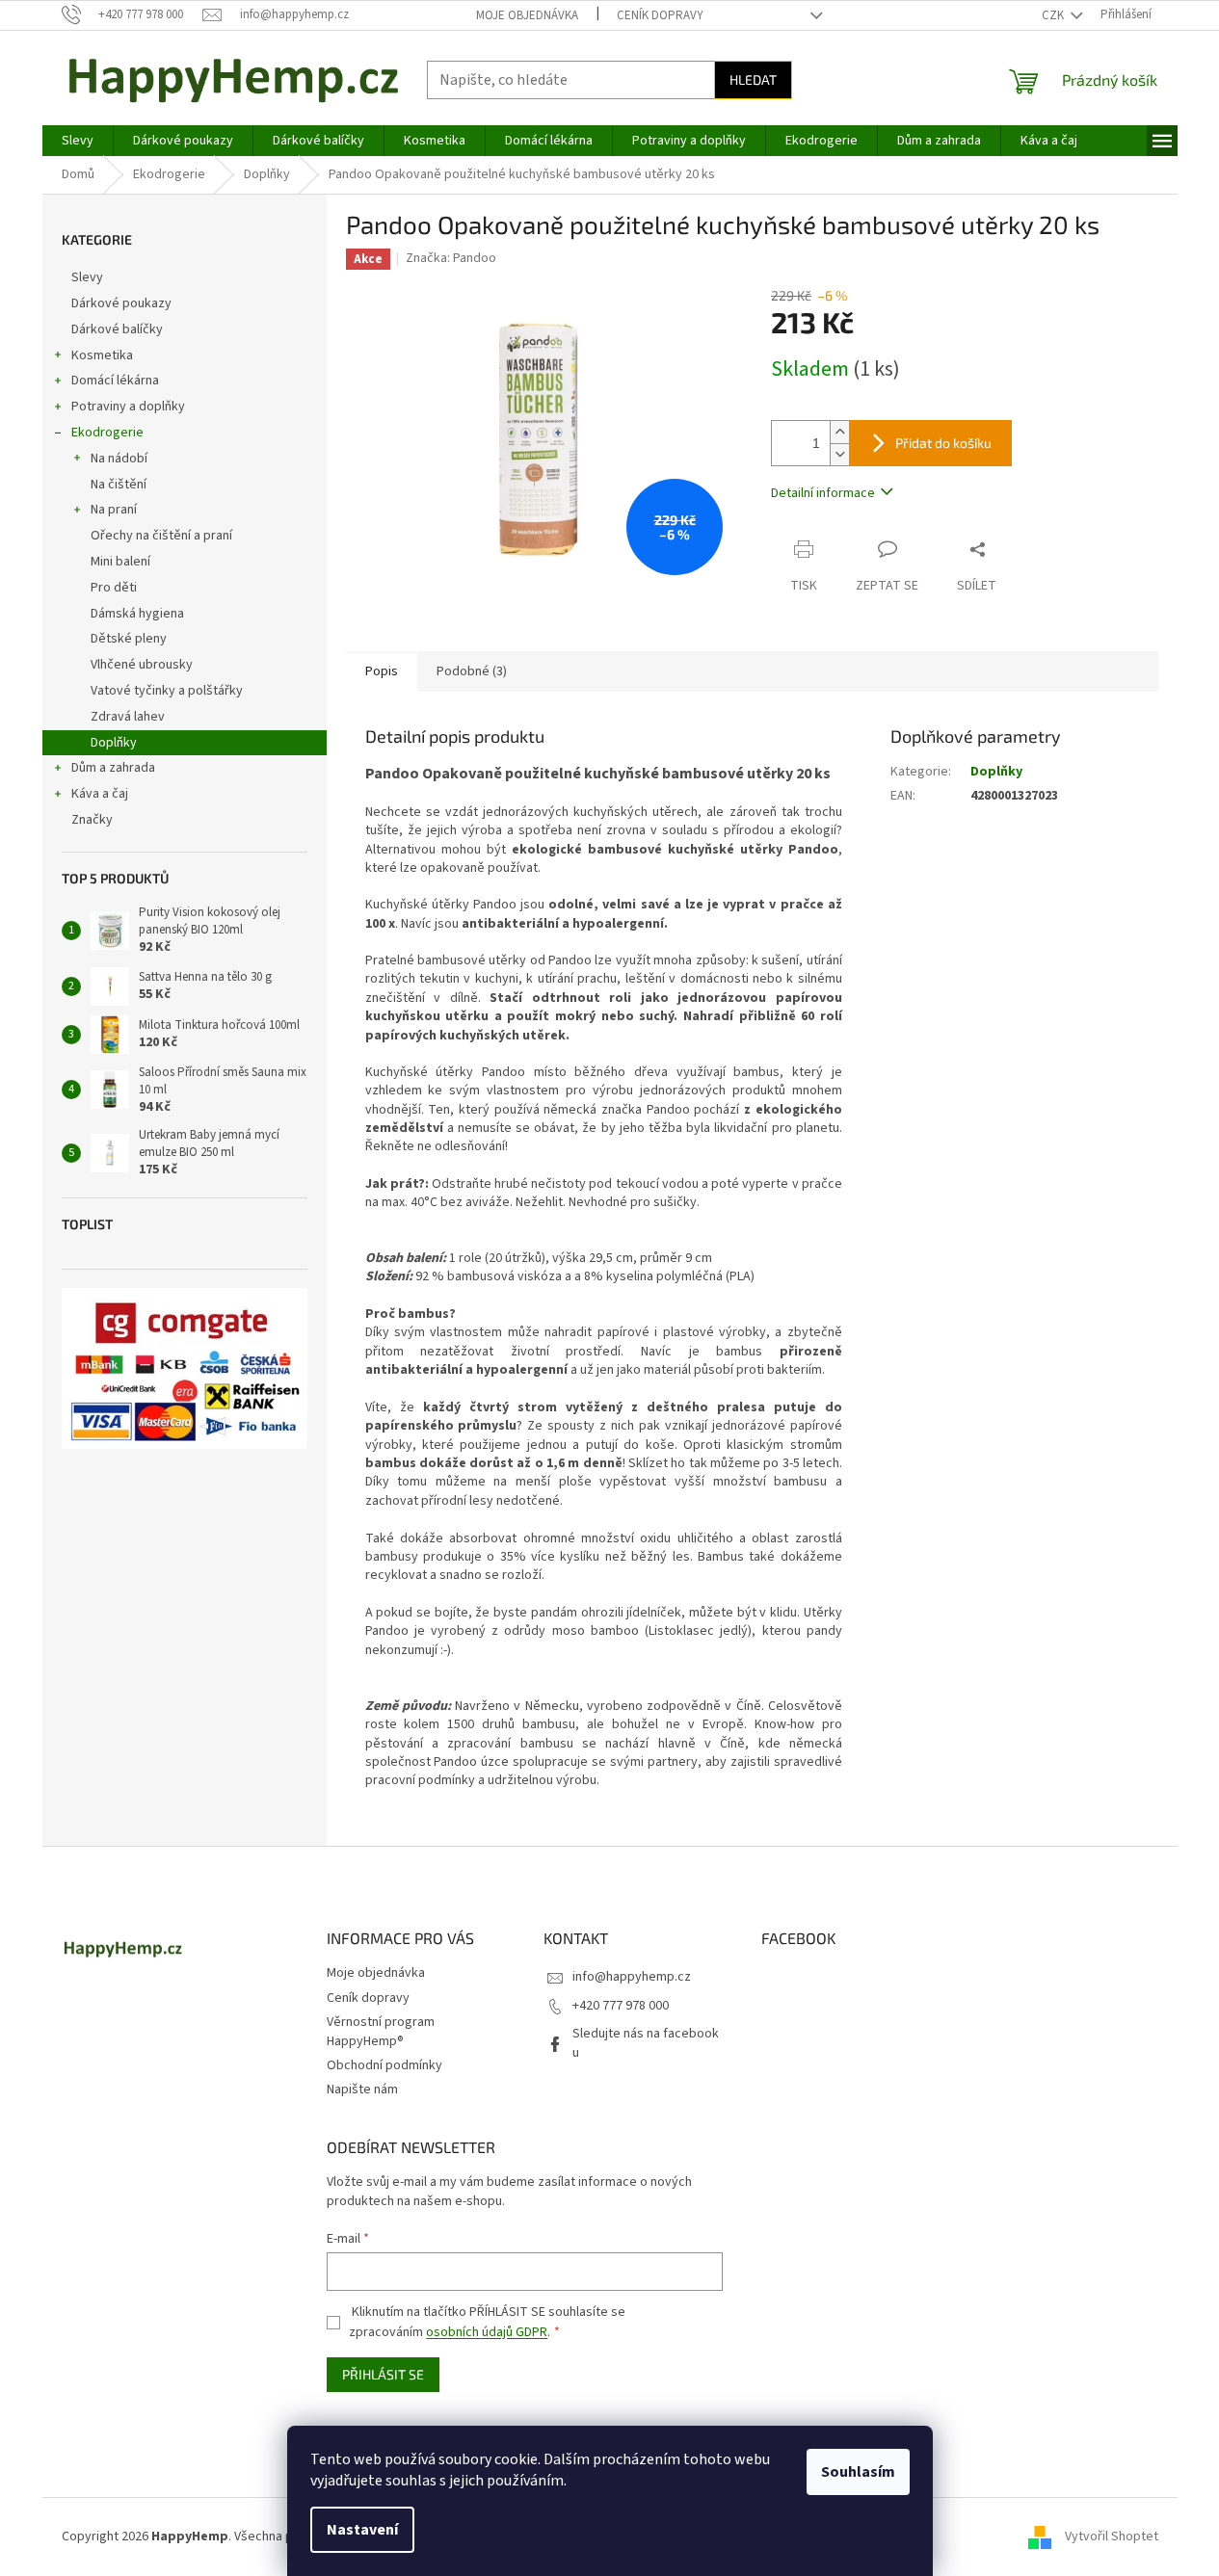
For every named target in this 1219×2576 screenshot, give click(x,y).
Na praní (114, 510)
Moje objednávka (527, 15)
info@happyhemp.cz (632, 1977)
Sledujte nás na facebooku (646, 2043)
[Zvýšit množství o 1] (839, 432)
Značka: (451, 258)
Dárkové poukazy (121, 303)
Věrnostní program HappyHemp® (381, 2031)
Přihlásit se (383, 2374)
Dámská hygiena (137, 614)
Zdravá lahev (128, 717)
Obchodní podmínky (384, 2065)
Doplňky (114, 743)
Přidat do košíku (943, 443)
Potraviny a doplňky (128, 407)
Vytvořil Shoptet (1112, 2537)
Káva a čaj (100, 794)
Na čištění (119, 485)
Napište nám (362, 2090)
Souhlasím (858, 2472)
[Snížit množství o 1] (839, 454)
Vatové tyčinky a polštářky (167, 691)
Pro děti (114, 588)
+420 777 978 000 (621, 2006)
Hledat (753, 79)
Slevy (87, 277)
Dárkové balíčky (117, 329)
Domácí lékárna (115, 381)
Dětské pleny (129, 639)
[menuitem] (78, 141)
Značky (92, 820)
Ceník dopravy (660, 15)
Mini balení (120, 562)
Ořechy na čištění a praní (161, 536)
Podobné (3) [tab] (472, 671)
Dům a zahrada (113, 768)
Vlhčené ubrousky (142, 665)
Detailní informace (823, 493)
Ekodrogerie (107, 433)
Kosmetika (102, 355)
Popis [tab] (382, 671)
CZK (1054, 15)
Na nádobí (119, 459)
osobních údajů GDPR (487, 2332)
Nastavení (362, 2530)
